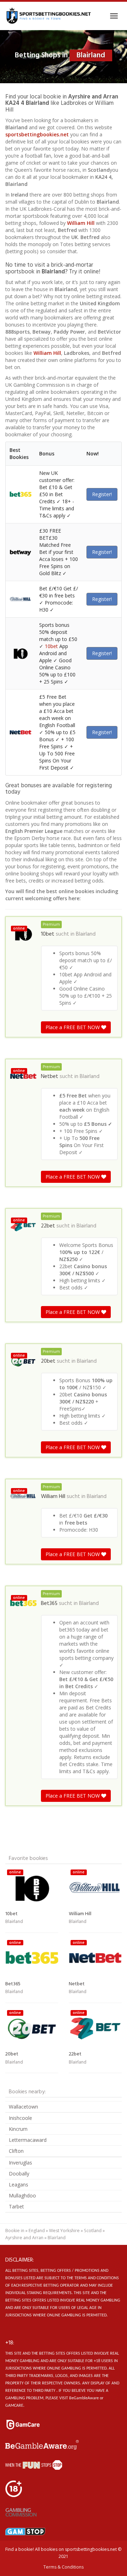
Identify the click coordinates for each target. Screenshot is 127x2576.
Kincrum (18, 2129)
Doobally (19, 2174)
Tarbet (16, 2206)
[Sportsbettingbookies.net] (49, 16)
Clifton (16, 2151)
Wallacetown (23, 2107)
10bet (51, 646)
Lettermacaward (28, 2140)
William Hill (81, 223)
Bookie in (15, 2231)
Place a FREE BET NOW (73, 1027)
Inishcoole (20, 2118)
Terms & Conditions (64, 2567)
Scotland (93, 2231)
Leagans (19, 2185)
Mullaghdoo (22, 2195)
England (37, 2231)
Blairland (86, 934)
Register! (102, 494)
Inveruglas (20, 2163)
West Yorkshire (64, 2231)
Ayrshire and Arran (24, 2238)
